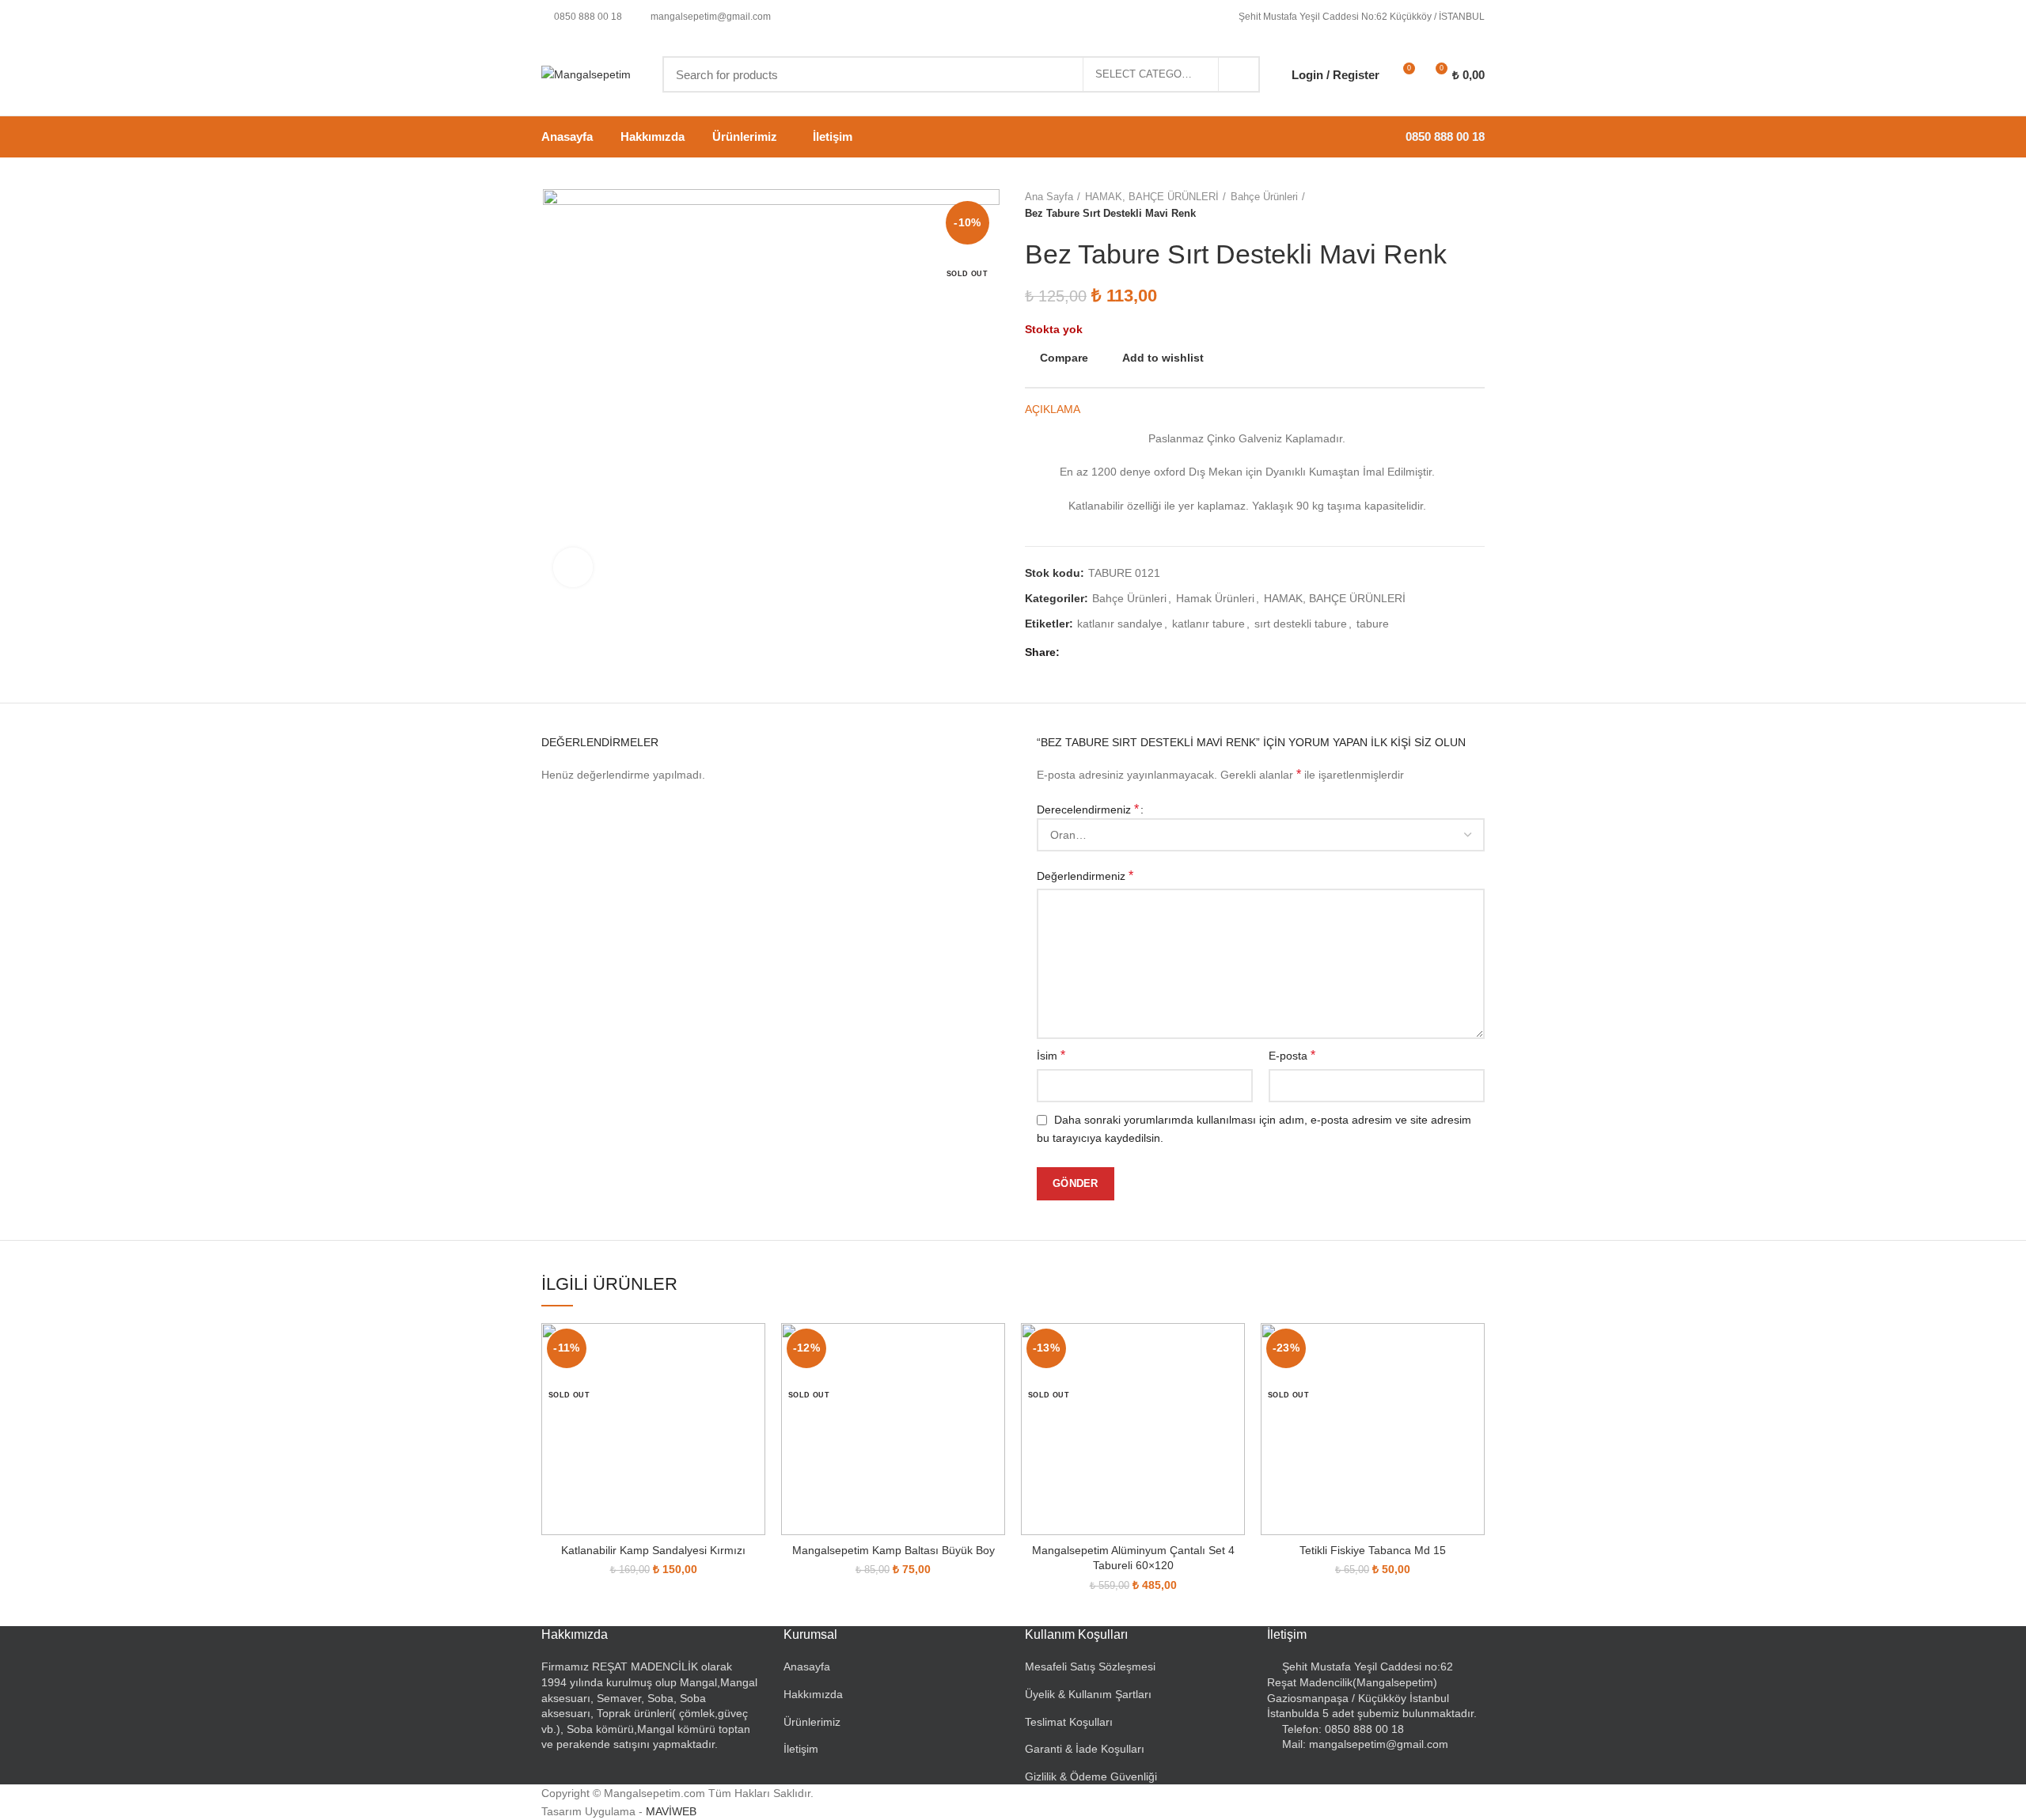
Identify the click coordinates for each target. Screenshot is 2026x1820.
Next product (1477, 206)
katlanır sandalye (1120, 624)
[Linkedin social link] (1131, 653)
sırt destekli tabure (1301, 624)
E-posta (1292, 1055)
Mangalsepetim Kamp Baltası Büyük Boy (893, 1550)
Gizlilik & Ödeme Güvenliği (1091, 1776)
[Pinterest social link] (1112, 653)
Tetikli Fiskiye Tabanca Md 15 (1373, 1550)
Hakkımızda (813, 1694)
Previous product (1445, 206)
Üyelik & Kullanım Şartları (1088, 1694)
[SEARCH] (1239, 74)
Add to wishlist (1163, 358)
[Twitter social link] (1094, 653)
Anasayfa (807, 1666)
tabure (1373, 624)
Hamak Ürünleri (1215, 598)
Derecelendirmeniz (1088, 809)
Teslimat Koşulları (1069, 1722)
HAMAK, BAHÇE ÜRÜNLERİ (1152, 197)
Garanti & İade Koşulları (1085, 1749)
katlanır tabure (1208, 624)
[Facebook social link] (1076, 653)
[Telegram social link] (1149, 653)
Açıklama (1053, 409)
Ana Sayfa (1049, 197)
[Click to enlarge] (573, 567)
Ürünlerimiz (812, 1722)
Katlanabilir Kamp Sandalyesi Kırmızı (653, 1550)
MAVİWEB (671, 1811)
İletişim (801, 1749)
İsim (1051, 1055)
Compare (1064, 358)
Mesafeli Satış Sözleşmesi (1090, 1666)
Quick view (753, 1384)
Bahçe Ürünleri (1264, 197)
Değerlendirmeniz (1085, 876)
